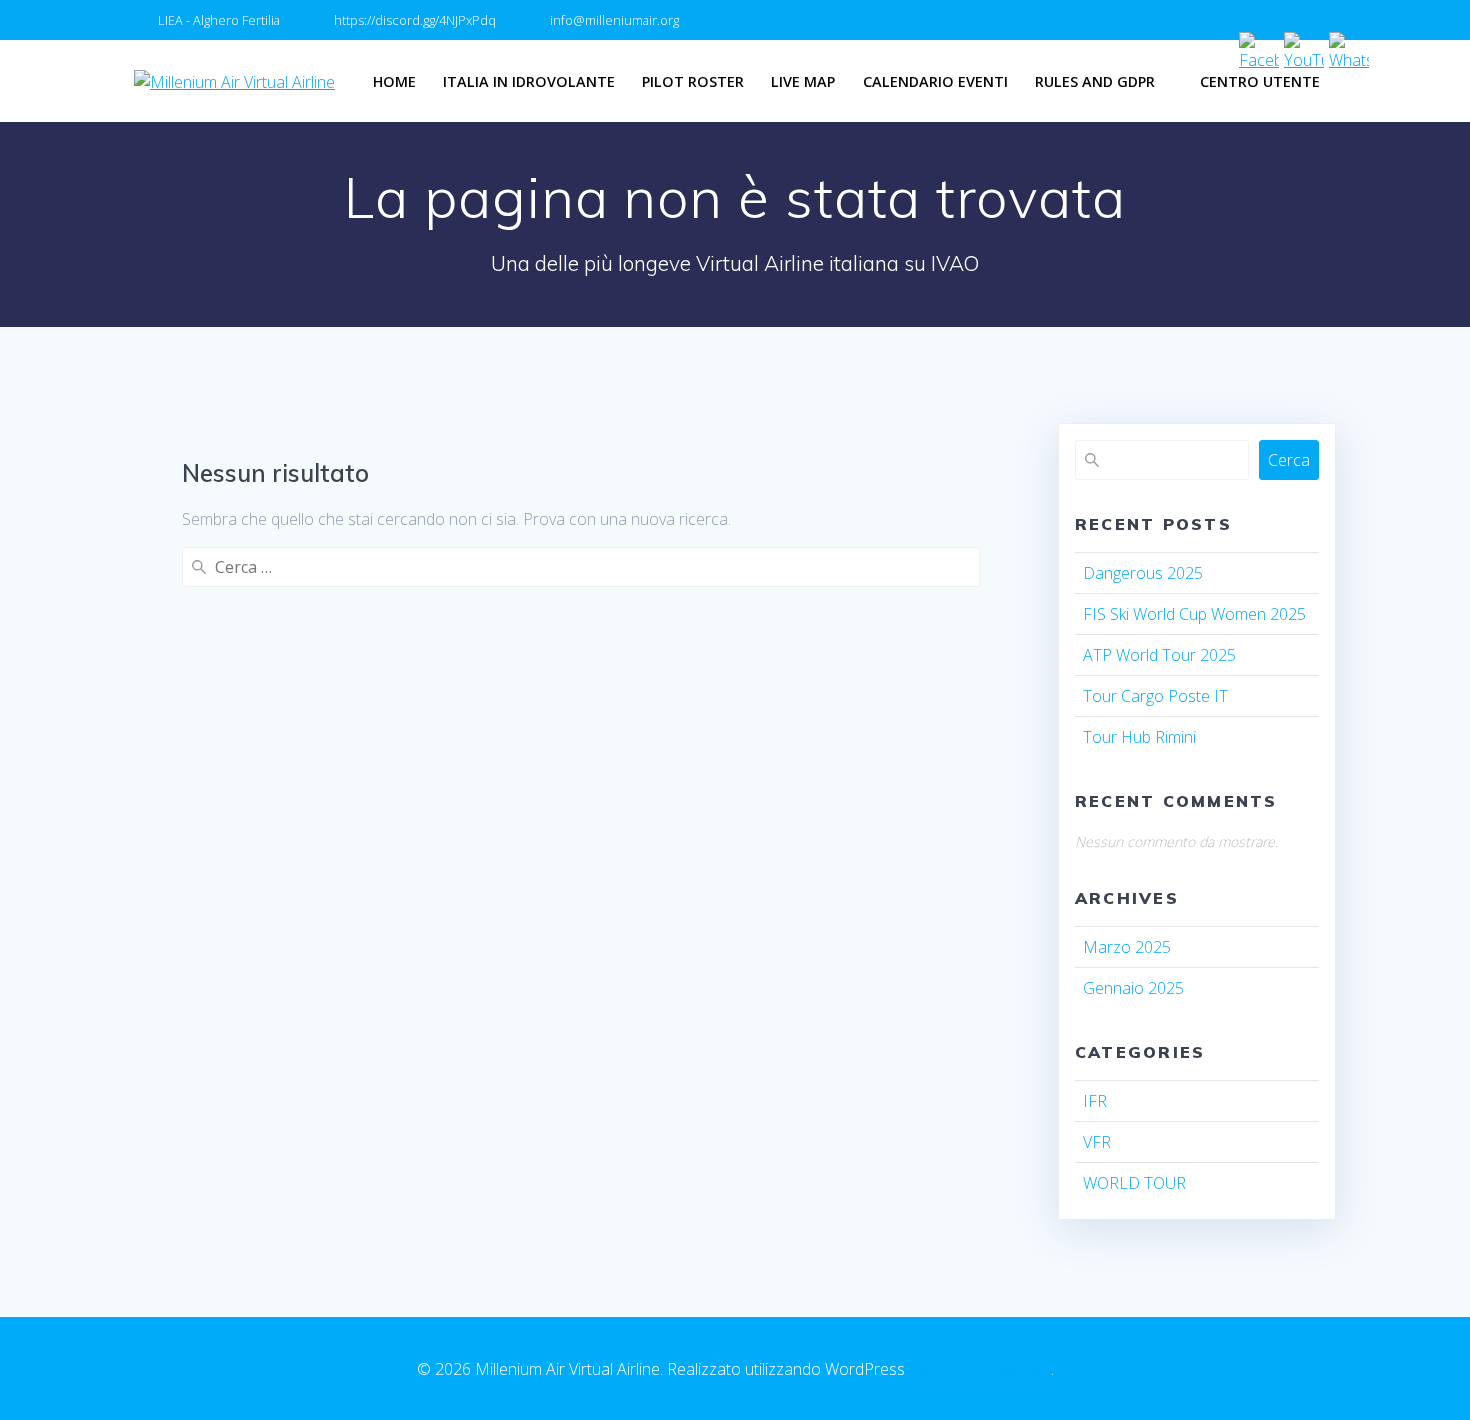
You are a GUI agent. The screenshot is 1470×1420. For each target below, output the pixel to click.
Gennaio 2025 (1133, 988)
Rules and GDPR (1095, 81)
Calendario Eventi (935, 81)
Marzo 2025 (1127, 947)
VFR (1097, 1142)
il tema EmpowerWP (980, 1369)
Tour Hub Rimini (1139, 737)
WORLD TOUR (1134, 1183)
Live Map (803, 81)
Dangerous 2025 (1143, 573)
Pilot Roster (693, 81)
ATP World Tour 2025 (1159, 655)
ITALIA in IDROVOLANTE (529, 81)
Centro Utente (1260, 81)
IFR (1095, 1101)
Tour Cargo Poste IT (1155, 696)
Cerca (1289, 460)
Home (394, 81)
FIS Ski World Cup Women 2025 (1194, 614)
